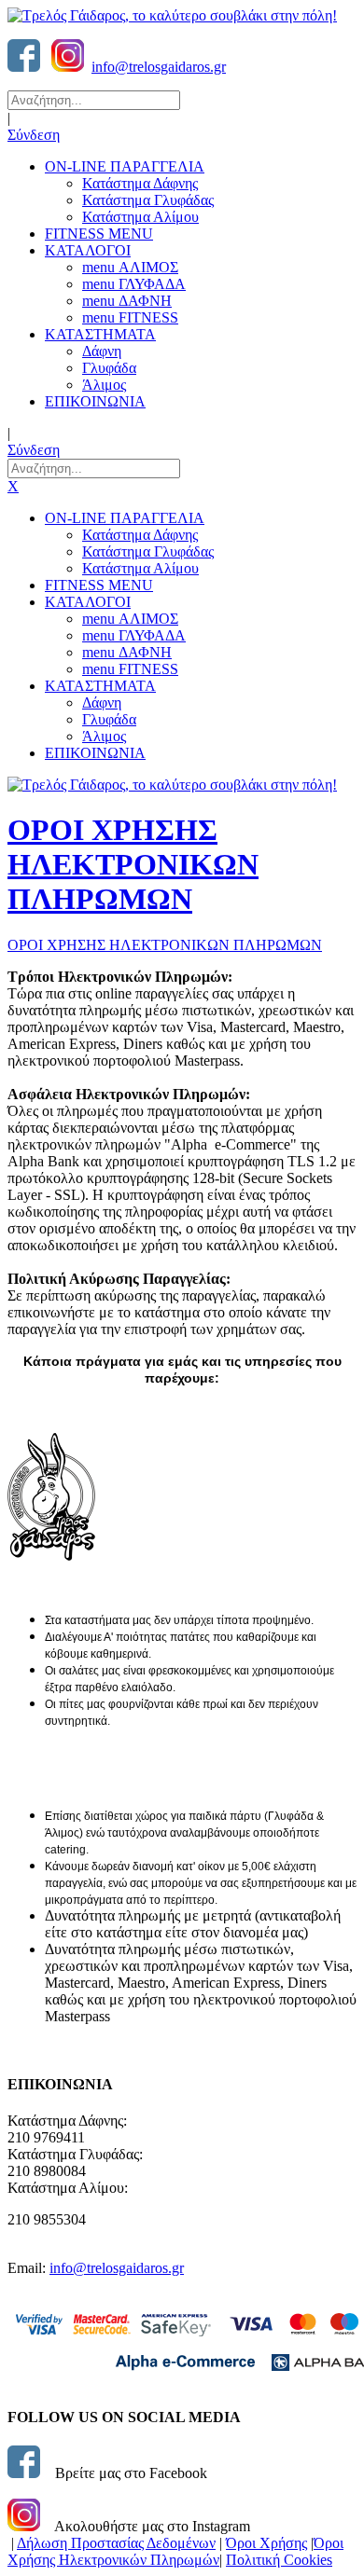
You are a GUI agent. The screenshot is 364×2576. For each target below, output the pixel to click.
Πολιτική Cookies (279, 2560)
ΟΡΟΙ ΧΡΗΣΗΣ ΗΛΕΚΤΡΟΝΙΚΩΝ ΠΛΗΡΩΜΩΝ (133, 864)
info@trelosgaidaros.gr (159, 67)
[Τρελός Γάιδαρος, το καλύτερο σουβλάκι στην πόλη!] (172, 15)
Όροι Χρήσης (266, 2543)
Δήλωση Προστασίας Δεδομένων (116, 2543)
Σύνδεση (34, 135)
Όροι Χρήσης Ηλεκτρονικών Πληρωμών (175, 2551)
